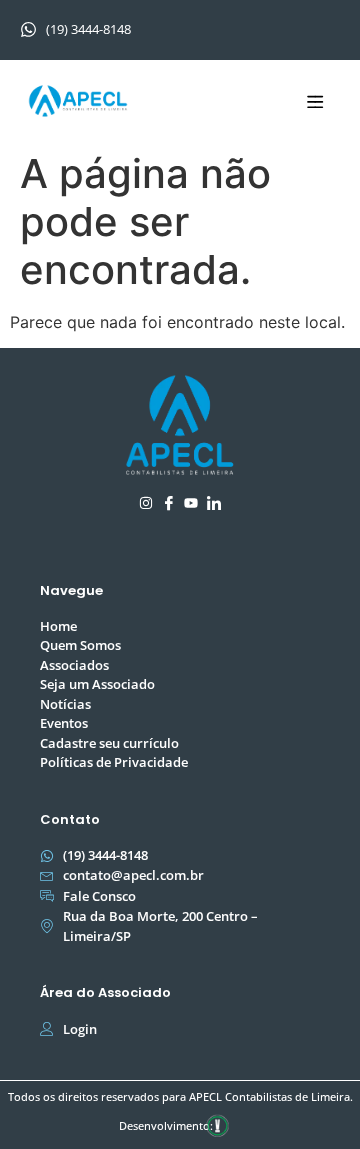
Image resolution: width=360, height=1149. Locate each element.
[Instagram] (146, 503)
